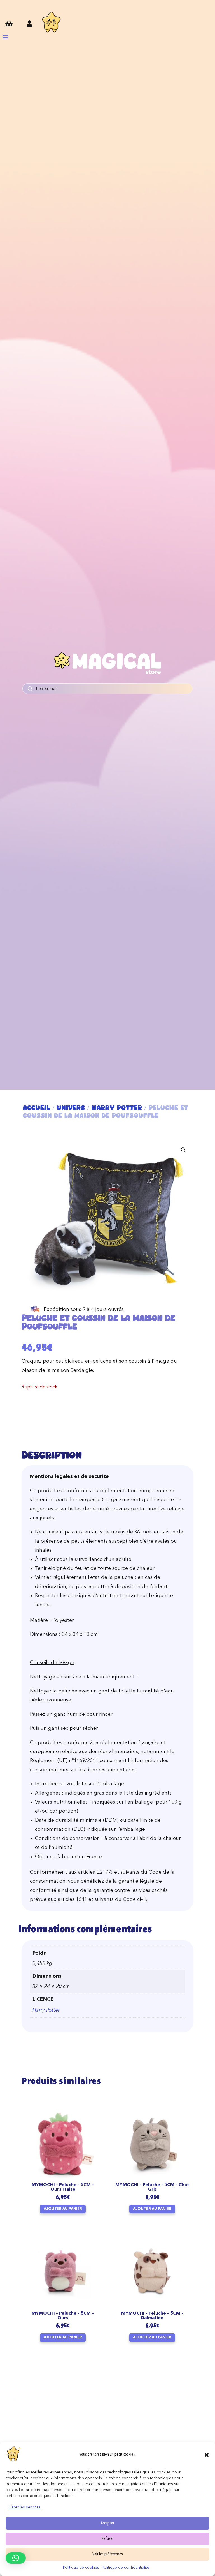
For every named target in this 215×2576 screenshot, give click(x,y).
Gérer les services (24, 2507)
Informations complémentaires (85, 1930)
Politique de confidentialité (126, 2568)
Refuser (108, 2539)
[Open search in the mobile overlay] (107, 689)
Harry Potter (117, 1108)
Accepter (107, 2523)
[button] (207, 2455)
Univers (71, 1108)
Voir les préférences (108, 2554)
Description (52, 1455)
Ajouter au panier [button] (63, 2209)
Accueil (37, 1108)
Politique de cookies (81, 2568)
